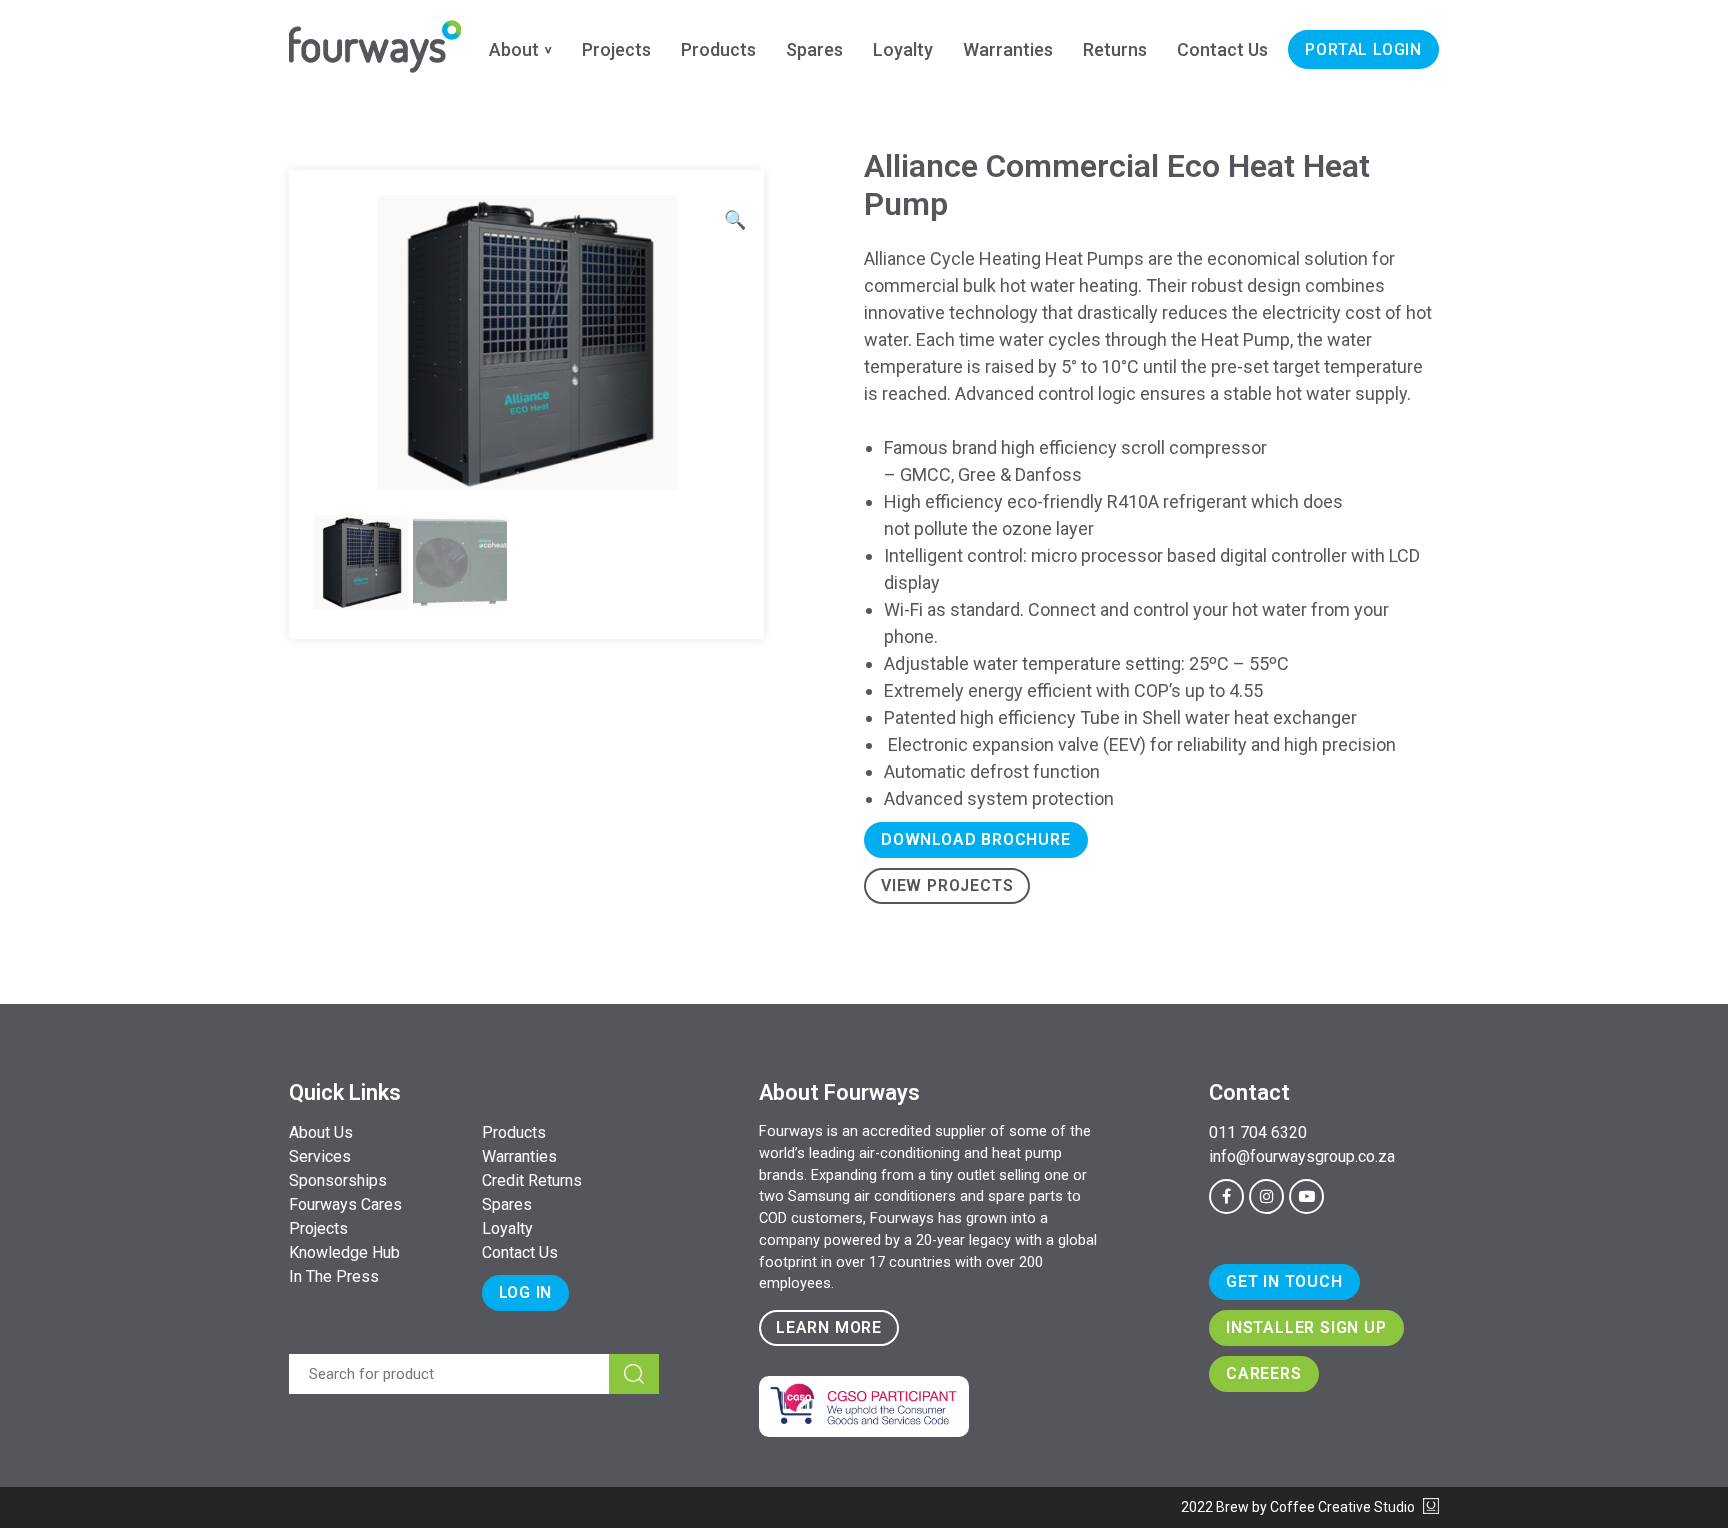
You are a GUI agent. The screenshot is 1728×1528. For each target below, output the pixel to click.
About (514, 49)
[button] (735, 219)
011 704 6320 (1258, 1132)
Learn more (829, 1327)
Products (718, 49)
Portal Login (1363, 49)
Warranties (1008, 49)
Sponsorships (338, 1180)
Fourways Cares (345, 1204)
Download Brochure (976, 839)
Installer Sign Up (1306, 1327)
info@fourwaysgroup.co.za (1302, 1156)
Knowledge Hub (344, 1252)
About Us (321, 1132)
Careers (1264, 1373)
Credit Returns (532, 1180)
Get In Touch (1284, 1281)
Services (320, 1156)
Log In (526, 1292)
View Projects (947, 885)
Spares (814, 49)
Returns (1115, 49)
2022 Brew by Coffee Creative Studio (1299, 1507)
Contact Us (1222, 49)
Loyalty (903, 49)
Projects (616, 49)
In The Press (334, 1276)
